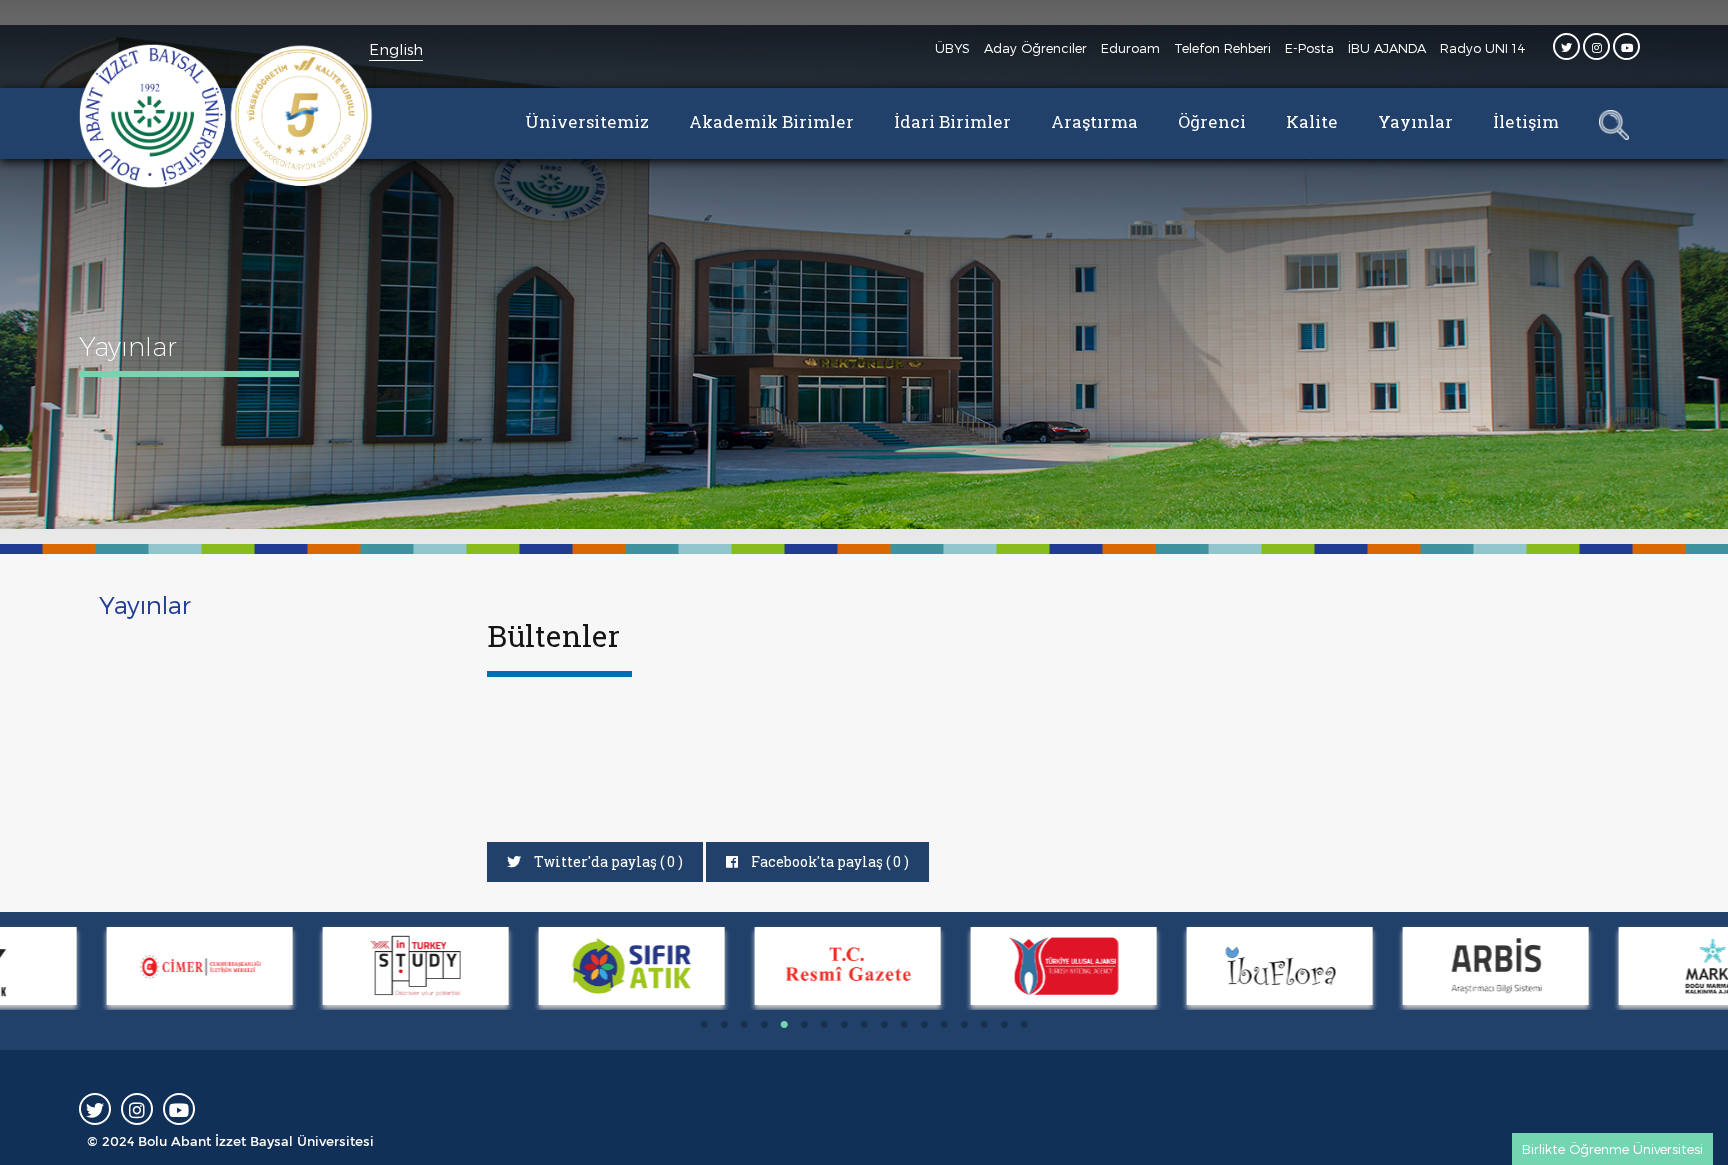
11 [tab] (904, 1025)
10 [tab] (884, 1025)
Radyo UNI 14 (1483, 48)
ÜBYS (952, 48)
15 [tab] (984, 1025)
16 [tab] (1004, 1025)
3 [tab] (744, 1025)
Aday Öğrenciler (1035, 48)
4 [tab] (764, 1025)
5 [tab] (784, 1025)
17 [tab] (1024, 1025)
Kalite (1312, 121)
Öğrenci (1212, 121)
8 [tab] (844, 1025)
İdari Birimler (952, 121)
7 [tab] (824, 1025)
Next (10, 969)
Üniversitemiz (587, 121)
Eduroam (1130, 48)
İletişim (1526, 121)
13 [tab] (944, 1025)
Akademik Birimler (771, 121)
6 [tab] (804, 1025)
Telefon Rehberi (1222, 48)
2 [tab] (724, 1025)
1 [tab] (704, 1025)
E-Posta (1309, 48)
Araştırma (1094, 121)
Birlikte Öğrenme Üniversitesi (1612, 1149)
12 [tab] (924, 1025)
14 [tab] (964, 1025)
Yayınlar (1415, 121)
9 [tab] (864, 1025)
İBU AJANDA (1387, 48)
